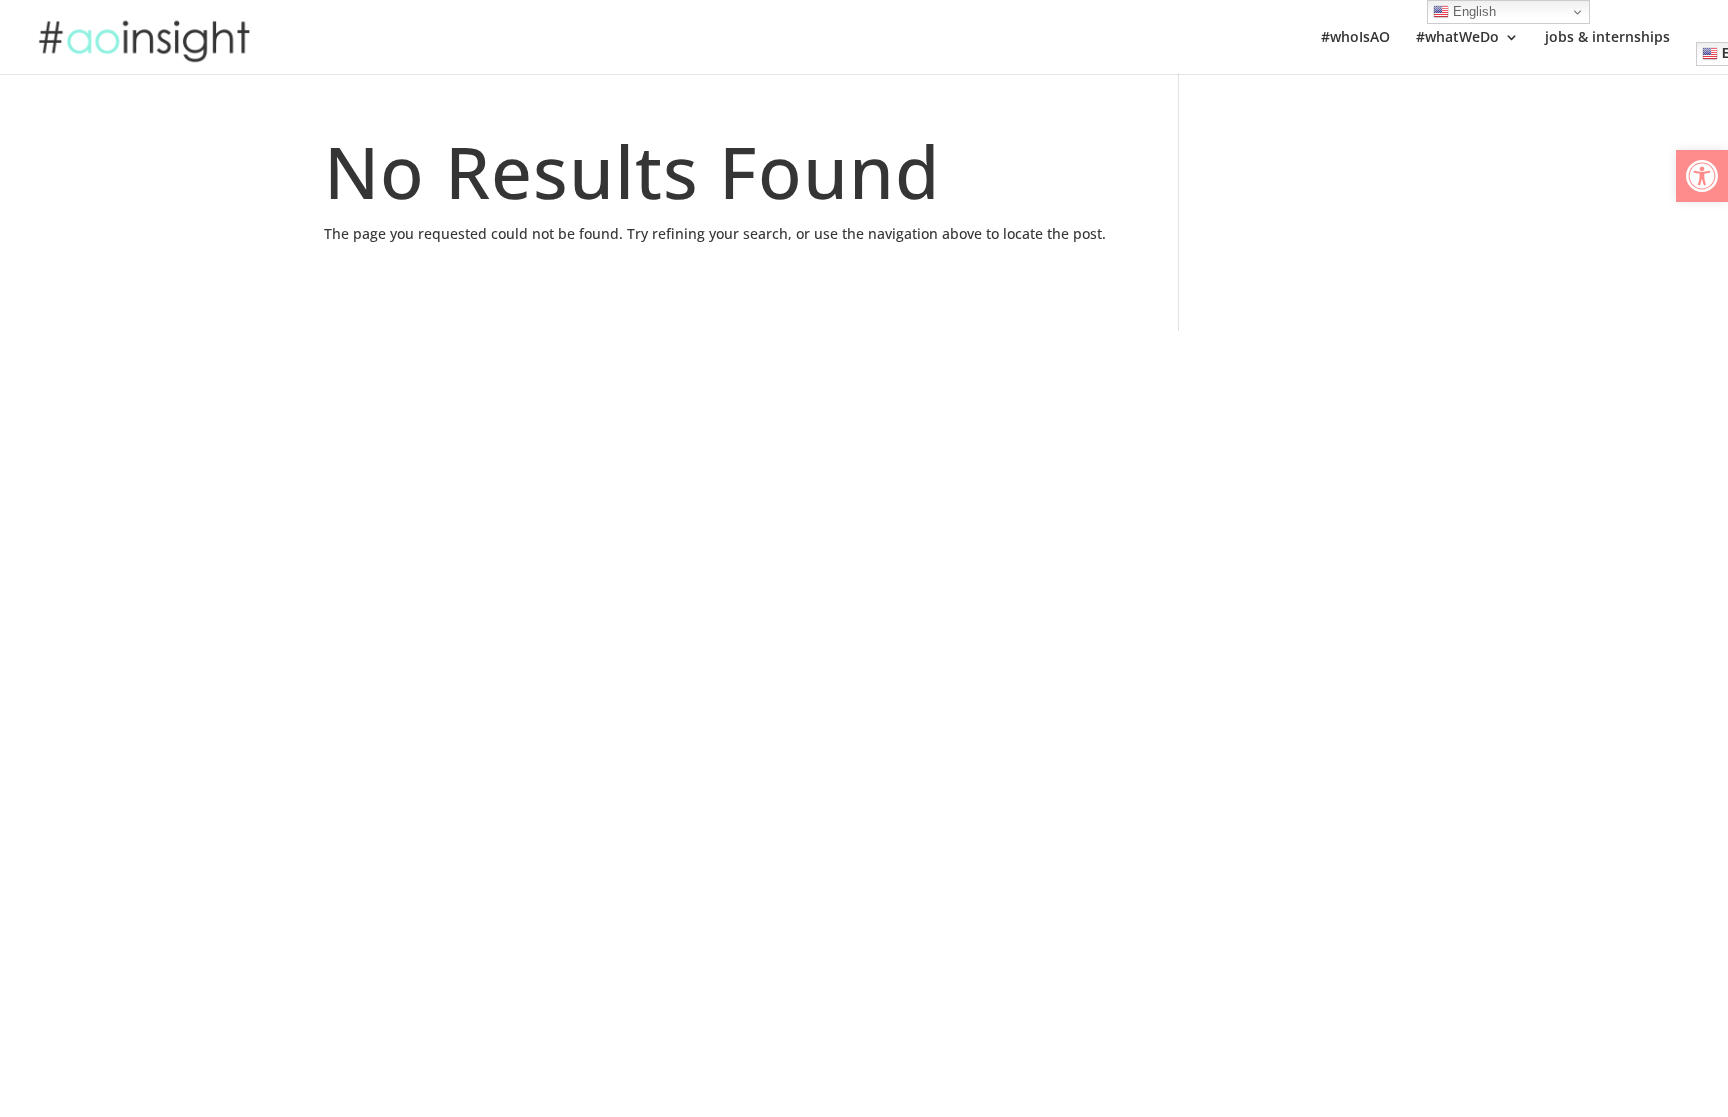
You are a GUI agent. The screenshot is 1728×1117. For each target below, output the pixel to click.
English (1472, 11)
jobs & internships (1607, 38)
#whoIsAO (1355, 38)
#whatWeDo (1457, 38)
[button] (1702, 176)
